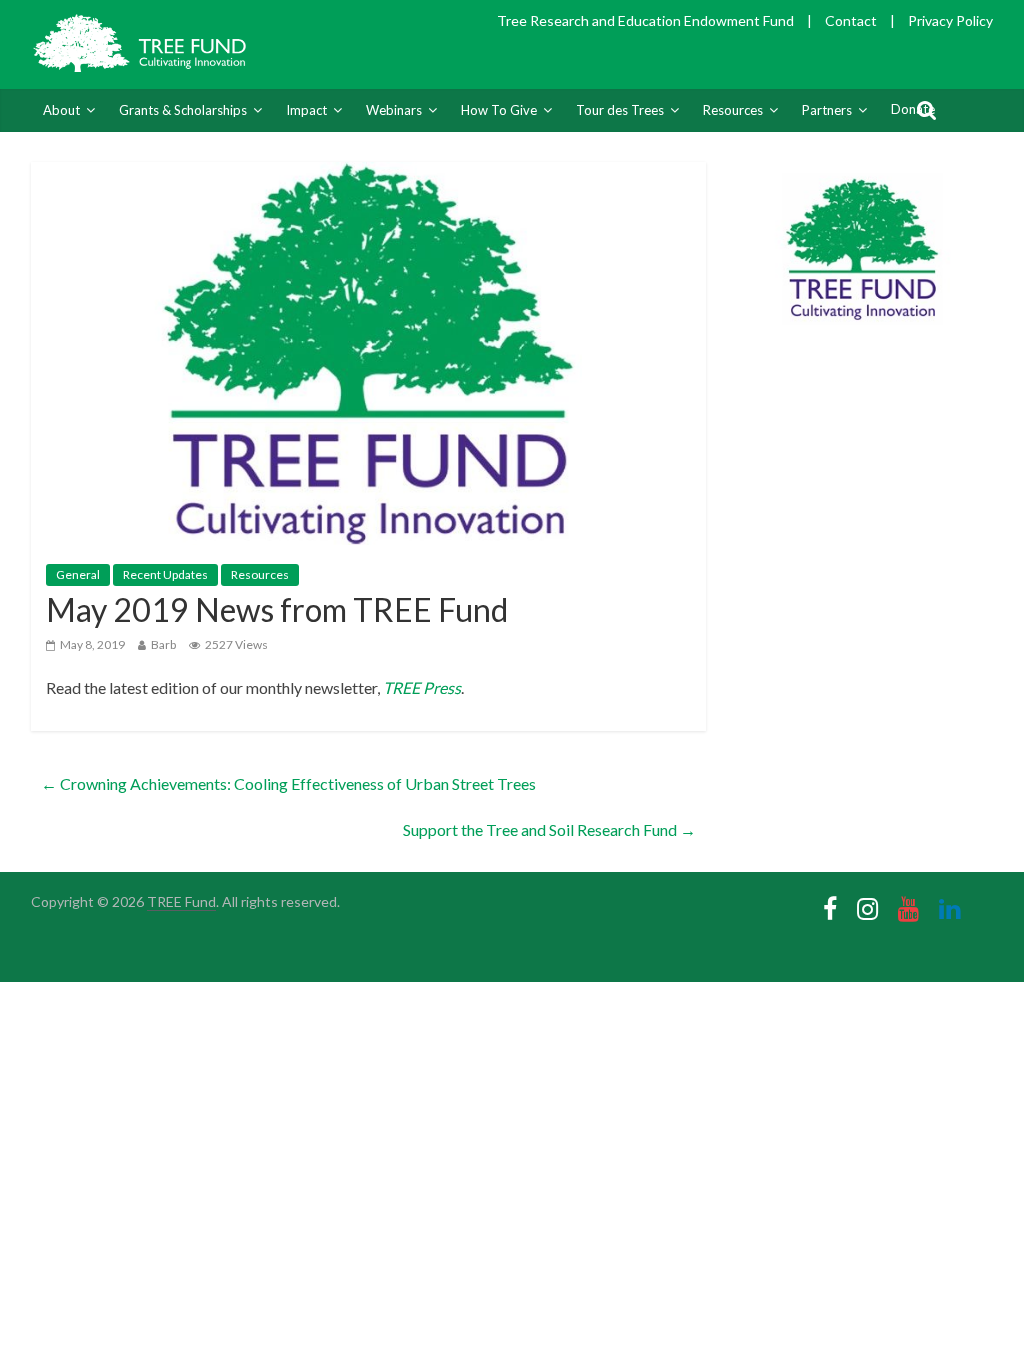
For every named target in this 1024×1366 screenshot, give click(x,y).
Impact (306, 110)
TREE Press (422, 687)
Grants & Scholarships (183, 110)
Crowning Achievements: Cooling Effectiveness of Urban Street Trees (288, 783)
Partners (827, 110)
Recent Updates (165, 574)
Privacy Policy (950, 20)
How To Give (499, 110)
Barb (163, 644)
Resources (733, 110)
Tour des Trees (620, 110)
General (78, 574)
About (61, 110)
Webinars (394, 110)
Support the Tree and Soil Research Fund (549, 829)
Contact (851, 20)
